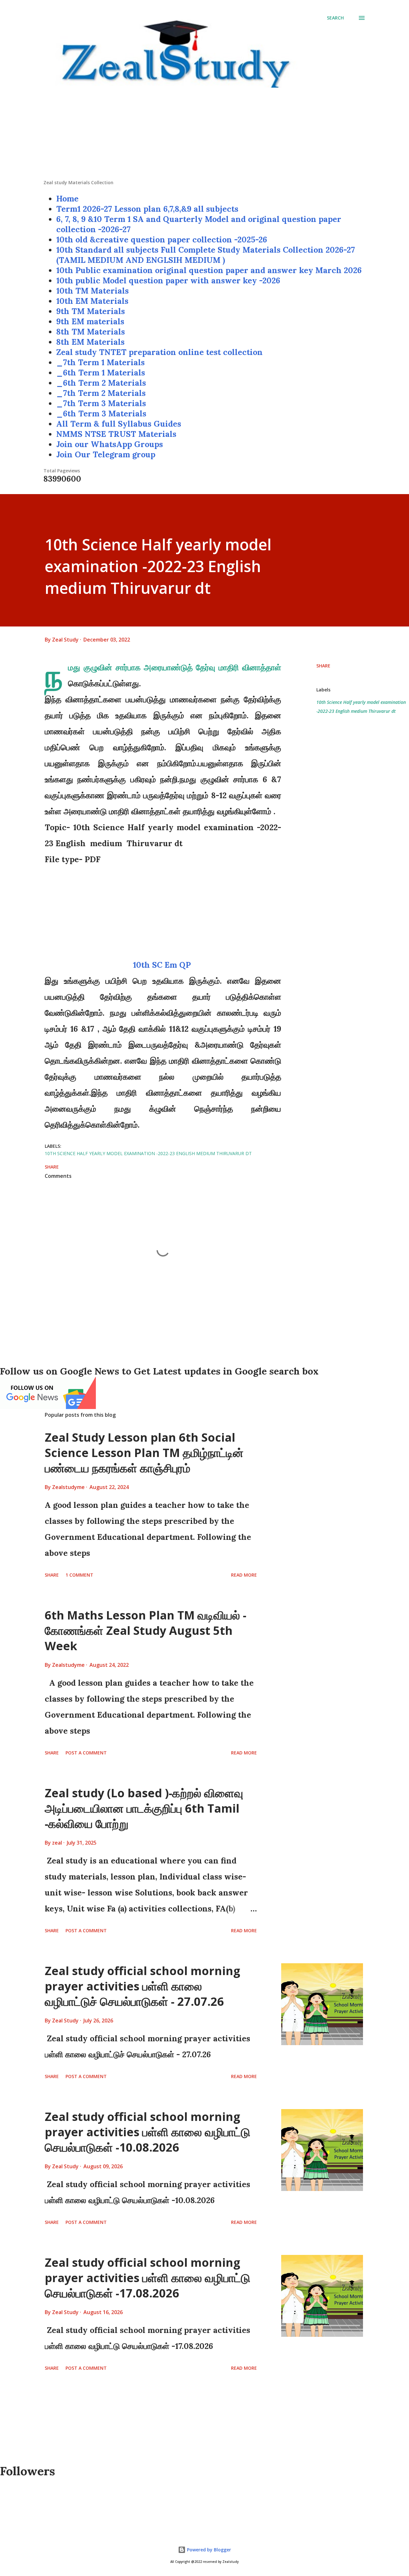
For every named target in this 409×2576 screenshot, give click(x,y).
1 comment (79, 1575)
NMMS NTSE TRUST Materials (116, 434)
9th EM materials (90, 321)
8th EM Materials (90, 342)
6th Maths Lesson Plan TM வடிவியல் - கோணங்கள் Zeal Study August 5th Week (146, 1631)
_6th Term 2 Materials (101, 383)
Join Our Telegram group (106, 454)
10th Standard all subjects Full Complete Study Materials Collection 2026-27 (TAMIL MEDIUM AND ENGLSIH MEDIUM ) (206, 255)
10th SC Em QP (163, 965)
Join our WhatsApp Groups (110, 444)
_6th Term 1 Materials (101, 373)
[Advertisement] (204, 135)
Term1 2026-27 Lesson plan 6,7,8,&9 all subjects (147, 209)
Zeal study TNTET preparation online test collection (159, 352)
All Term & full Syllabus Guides (119, 424)
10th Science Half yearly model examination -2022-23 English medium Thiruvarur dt (361, 707)
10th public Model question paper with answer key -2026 (168, 280)
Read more (244, 1575)
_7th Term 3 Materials (101, 403)
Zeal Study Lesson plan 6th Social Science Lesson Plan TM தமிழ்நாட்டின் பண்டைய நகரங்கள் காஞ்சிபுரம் (144, 1453)
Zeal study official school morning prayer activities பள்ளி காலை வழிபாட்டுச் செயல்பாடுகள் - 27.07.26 (143, 1986)
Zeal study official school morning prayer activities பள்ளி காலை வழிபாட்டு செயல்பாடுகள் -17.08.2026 (147, 2278)
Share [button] (323, 666)
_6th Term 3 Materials (101, 414)
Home (67, 199)
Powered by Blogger (208, 2550)
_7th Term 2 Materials (101, 393)
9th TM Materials (91, 311)
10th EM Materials (92, 301)
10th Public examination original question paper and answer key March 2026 (209, 270)
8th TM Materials (91, 332)
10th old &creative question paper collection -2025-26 (162, 240)
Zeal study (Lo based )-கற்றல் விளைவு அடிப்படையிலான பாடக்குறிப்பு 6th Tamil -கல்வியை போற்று (144, 1808)
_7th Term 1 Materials (100, 362)
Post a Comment (86, 1753)
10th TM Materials (93, 291)
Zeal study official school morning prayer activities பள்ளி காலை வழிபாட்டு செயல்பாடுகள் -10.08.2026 (147, 2132)
